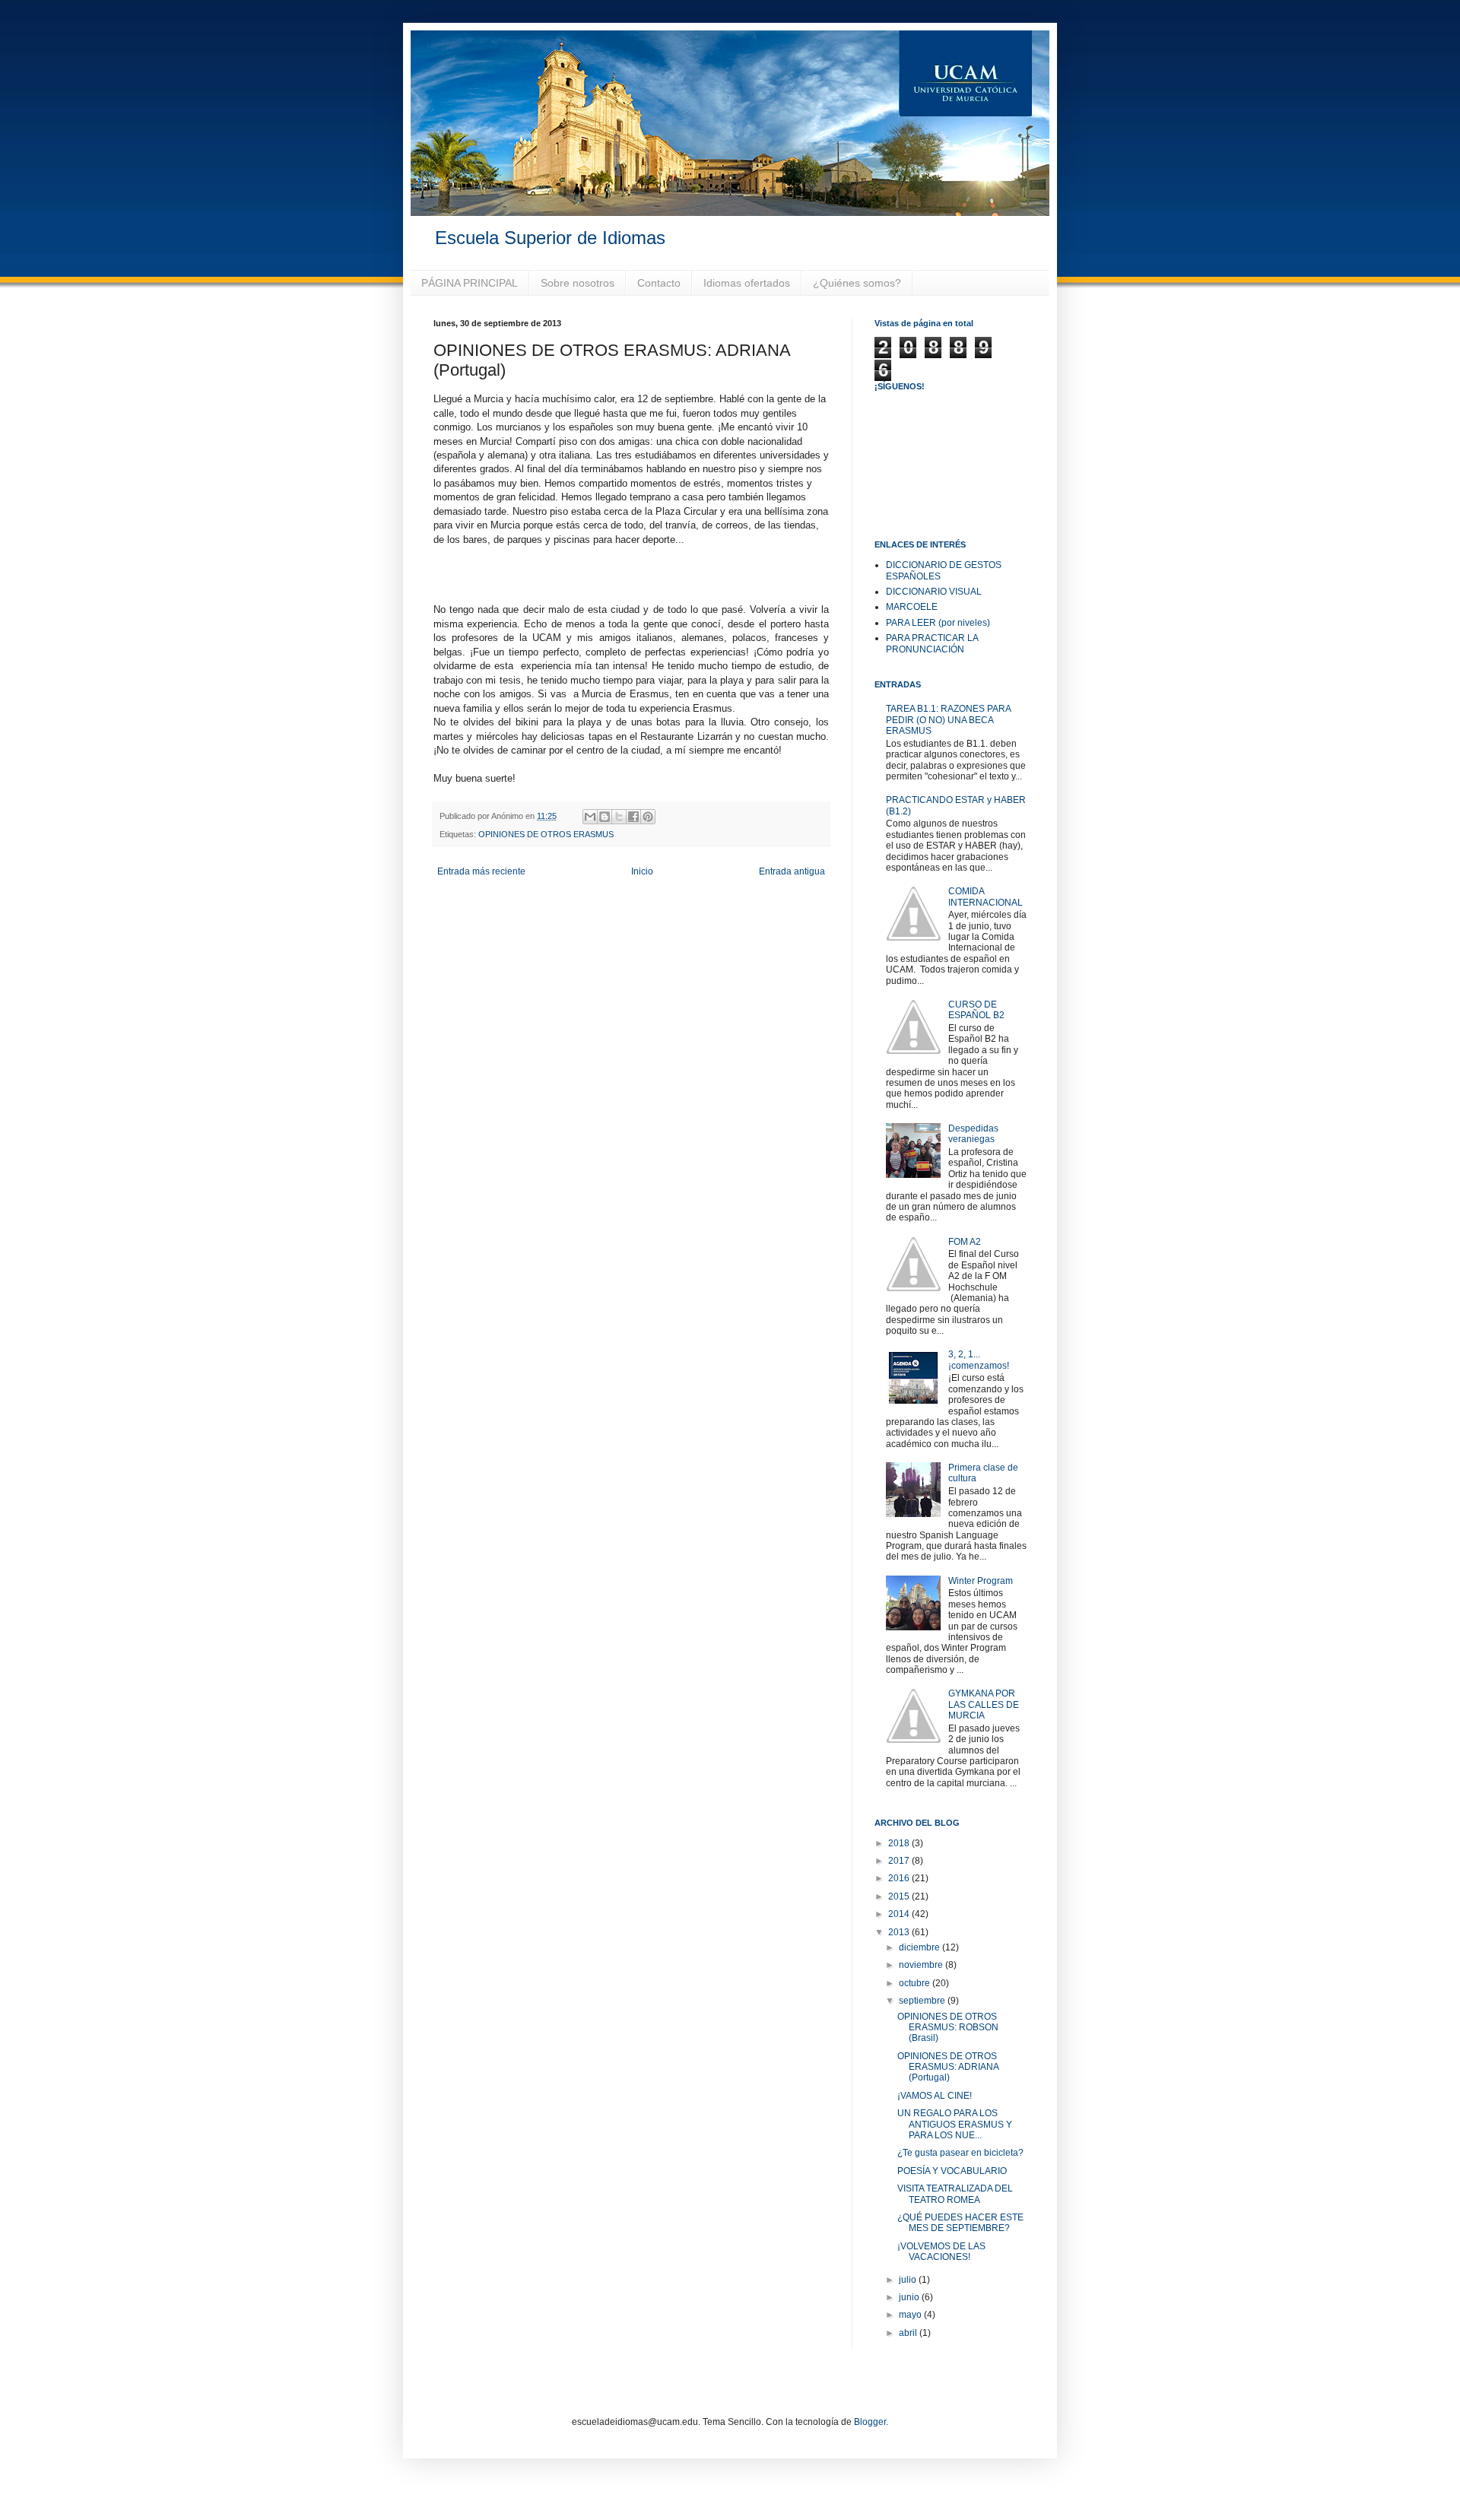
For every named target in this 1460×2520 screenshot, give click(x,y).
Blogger (870, 2422)
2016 (900, 1878)
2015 (900, 1896)
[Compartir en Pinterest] (648, 817)
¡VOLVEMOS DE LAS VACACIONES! (941, 2252)
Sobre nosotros (578, 283)
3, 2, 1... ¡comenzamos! (979, 1360)
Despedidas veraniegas (973, 1134)
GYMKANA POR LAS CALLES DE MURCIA (984, 1704)
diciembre (920, 1947)
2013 (900, 1932)
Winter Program (981, 1581)
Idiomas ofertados (747, 283)
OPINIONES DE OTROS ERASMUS (546, 834)
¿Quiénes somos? (857, 283)
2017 (900, 1861)
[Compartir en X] (619, 817)
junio (910, 2297)
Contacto (659, 283)
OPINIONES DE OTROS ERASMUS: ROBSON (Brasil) (948, 2028)
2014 (900, 1914)
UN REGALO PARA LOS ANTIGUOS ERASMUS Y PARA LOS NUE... (955, 2124)
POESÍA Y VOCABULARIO (952, 2171)
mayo (911, 2315)
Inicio (642, 871)
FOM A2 (965, 1242)
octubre (916, 1983)
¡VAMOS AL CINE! (935, 2096)
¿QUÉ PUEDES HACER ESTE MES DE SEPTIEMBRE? (960, 2223)
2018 (900, 1843)
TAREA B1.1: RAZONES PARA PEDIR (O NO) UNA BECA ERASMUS (948, 720)
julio (909, 2280)
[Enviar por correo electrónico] (590, 817)
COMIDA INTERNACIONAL (985, 897)
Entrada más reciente (481, 871)
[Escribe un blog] (605, 817)
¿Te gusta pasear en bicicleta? (960, 2153)
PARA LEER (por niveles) (938, 623)
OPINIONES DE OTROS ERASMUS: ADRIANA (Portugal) (948, 2067)
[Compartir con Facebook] (633, 817)
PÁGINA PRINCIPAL (470, 283)
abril (909, 2333)
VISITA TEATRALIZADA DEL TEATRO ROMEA (955, 2194)
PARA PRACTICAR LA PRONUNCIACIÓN (932, 643)
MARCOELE (912, 607)
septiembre (923, 2001)
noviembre (922, 1965)
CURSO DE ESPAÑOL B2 (976, 1010)
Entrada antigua (792, 871)
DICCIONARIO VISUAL (934, 592)
